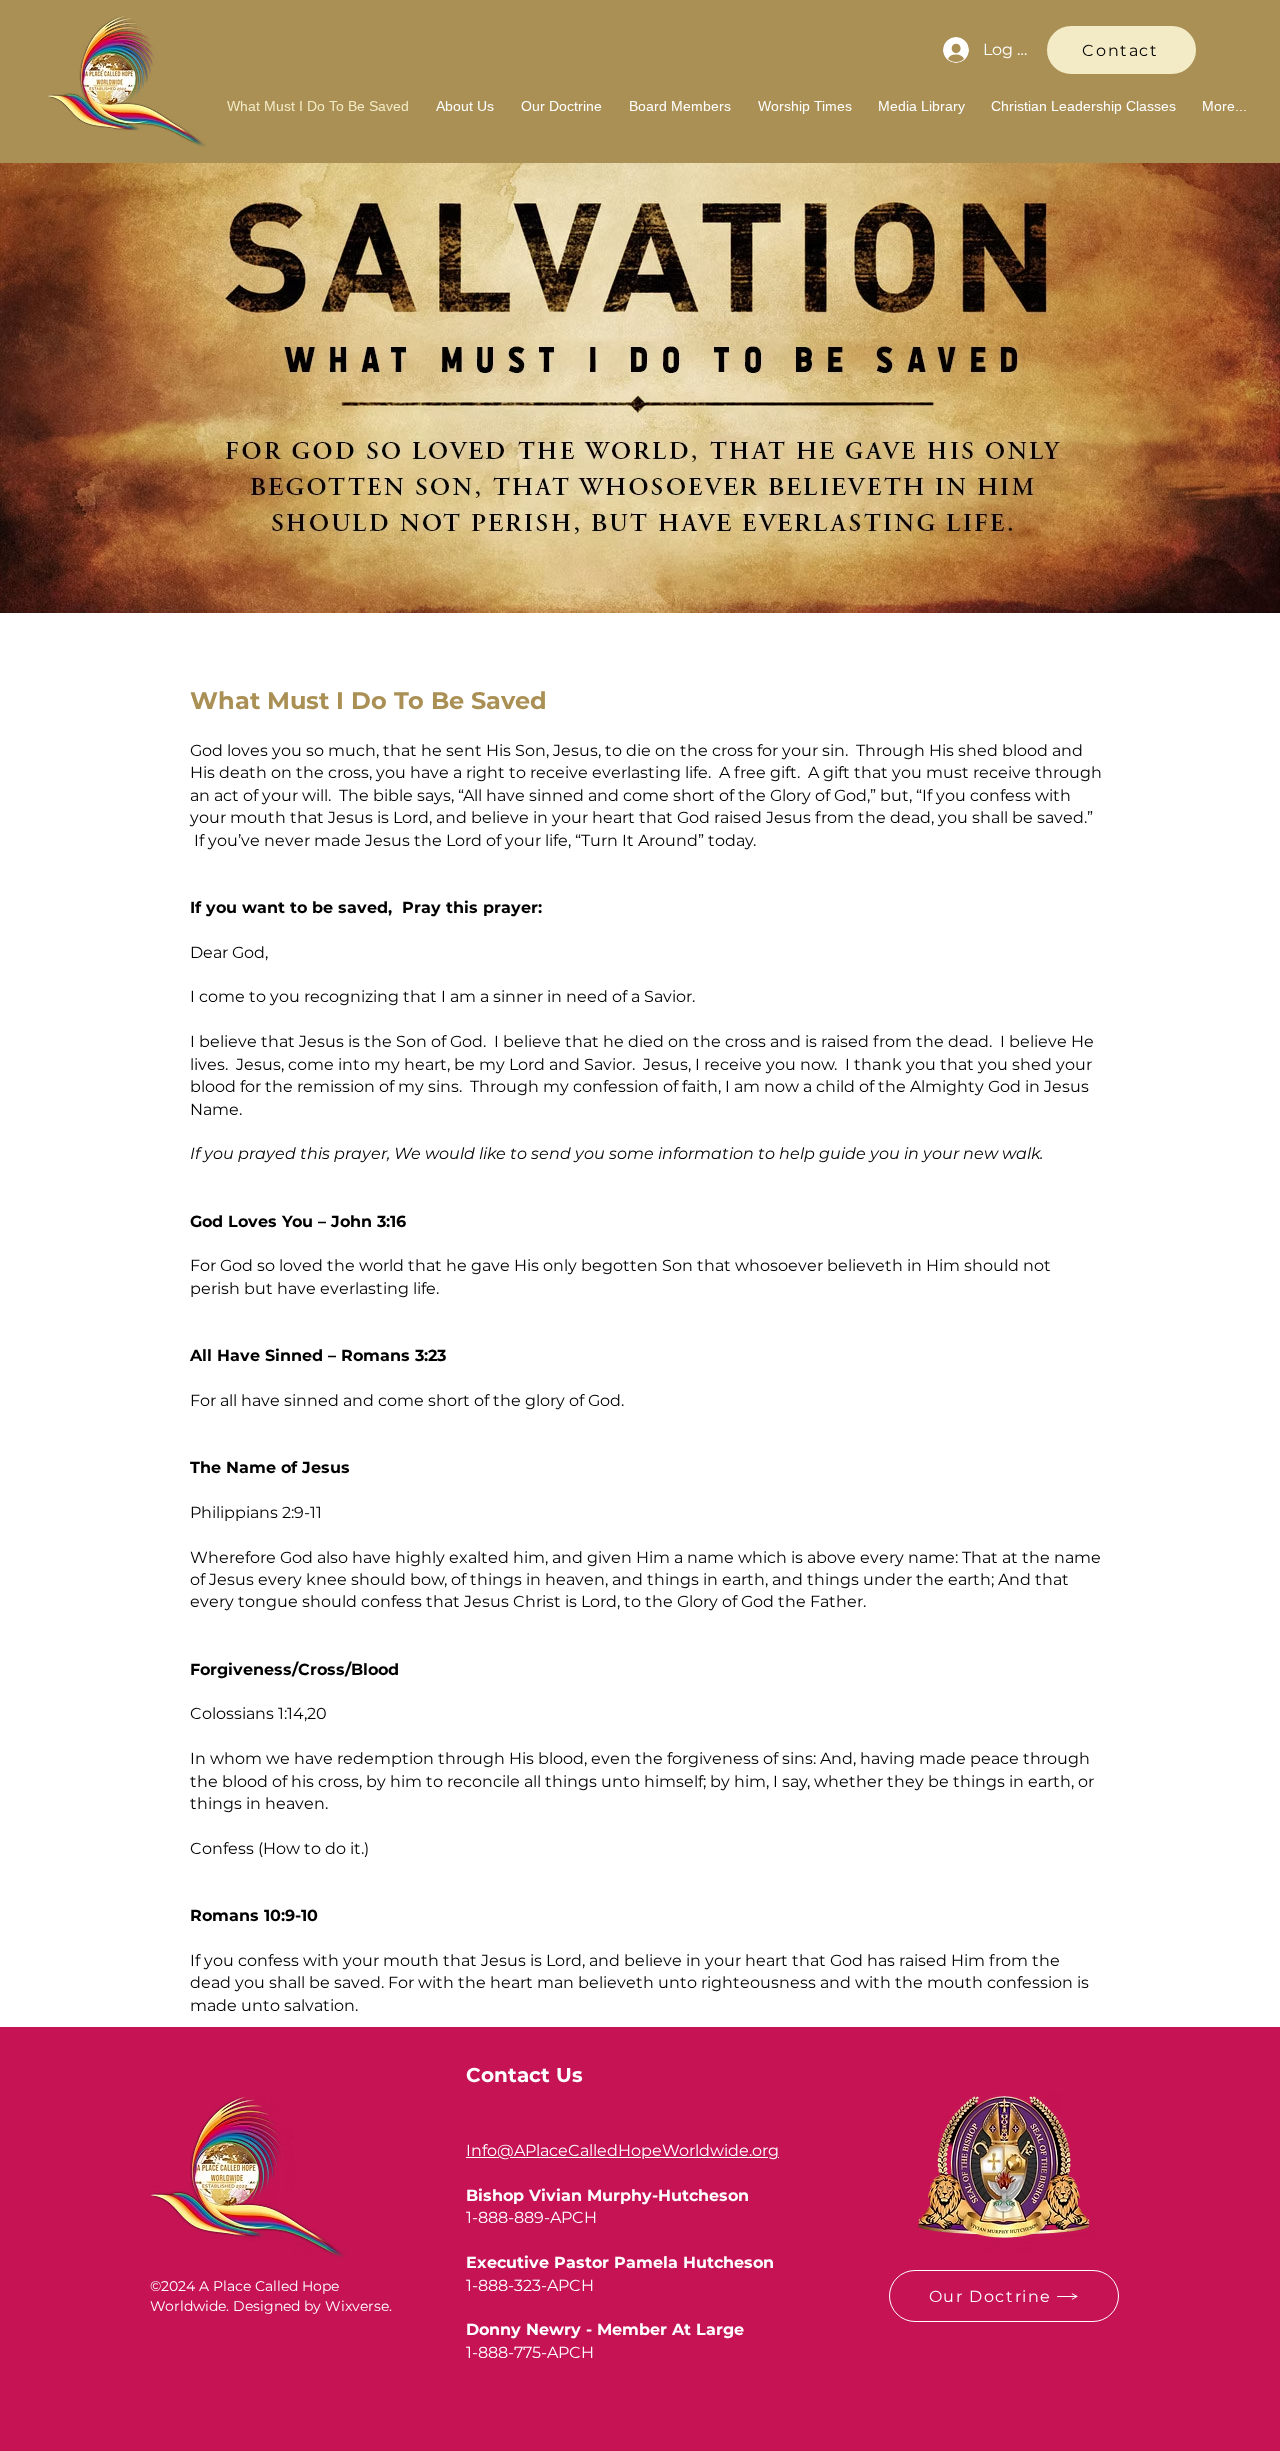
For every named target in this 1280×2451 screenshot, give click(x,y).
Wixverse (357, 2306)
